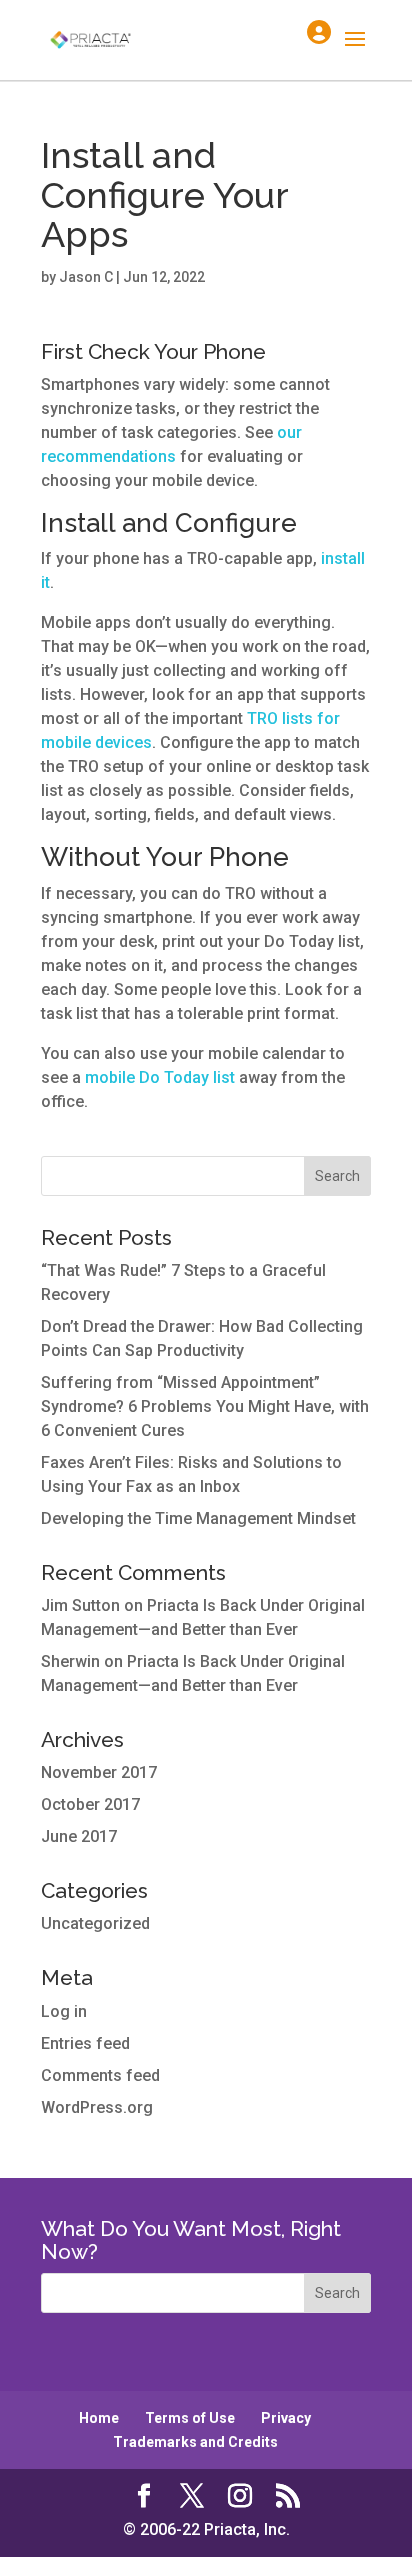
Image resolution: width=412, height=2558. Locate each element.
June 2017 (79, 1836)
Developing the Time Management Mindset (198, 1518)
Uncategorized (95, 1923)
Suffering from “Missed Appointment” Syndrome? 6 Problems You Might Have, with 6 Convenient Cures (205, 1406)
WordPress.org (97, 2107)
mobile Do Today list (160, 1077)
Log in (64, 2011)
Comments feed (100, 2075)
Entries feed (85, 2043)
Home (99, 2418)
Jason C (86, 277)
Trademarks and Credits (195, 2442)
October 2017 (90, 1804)
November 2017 (99, 1772)
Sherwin (70, 1661)
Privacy (286, 2418)
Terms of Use (190, 2418)
